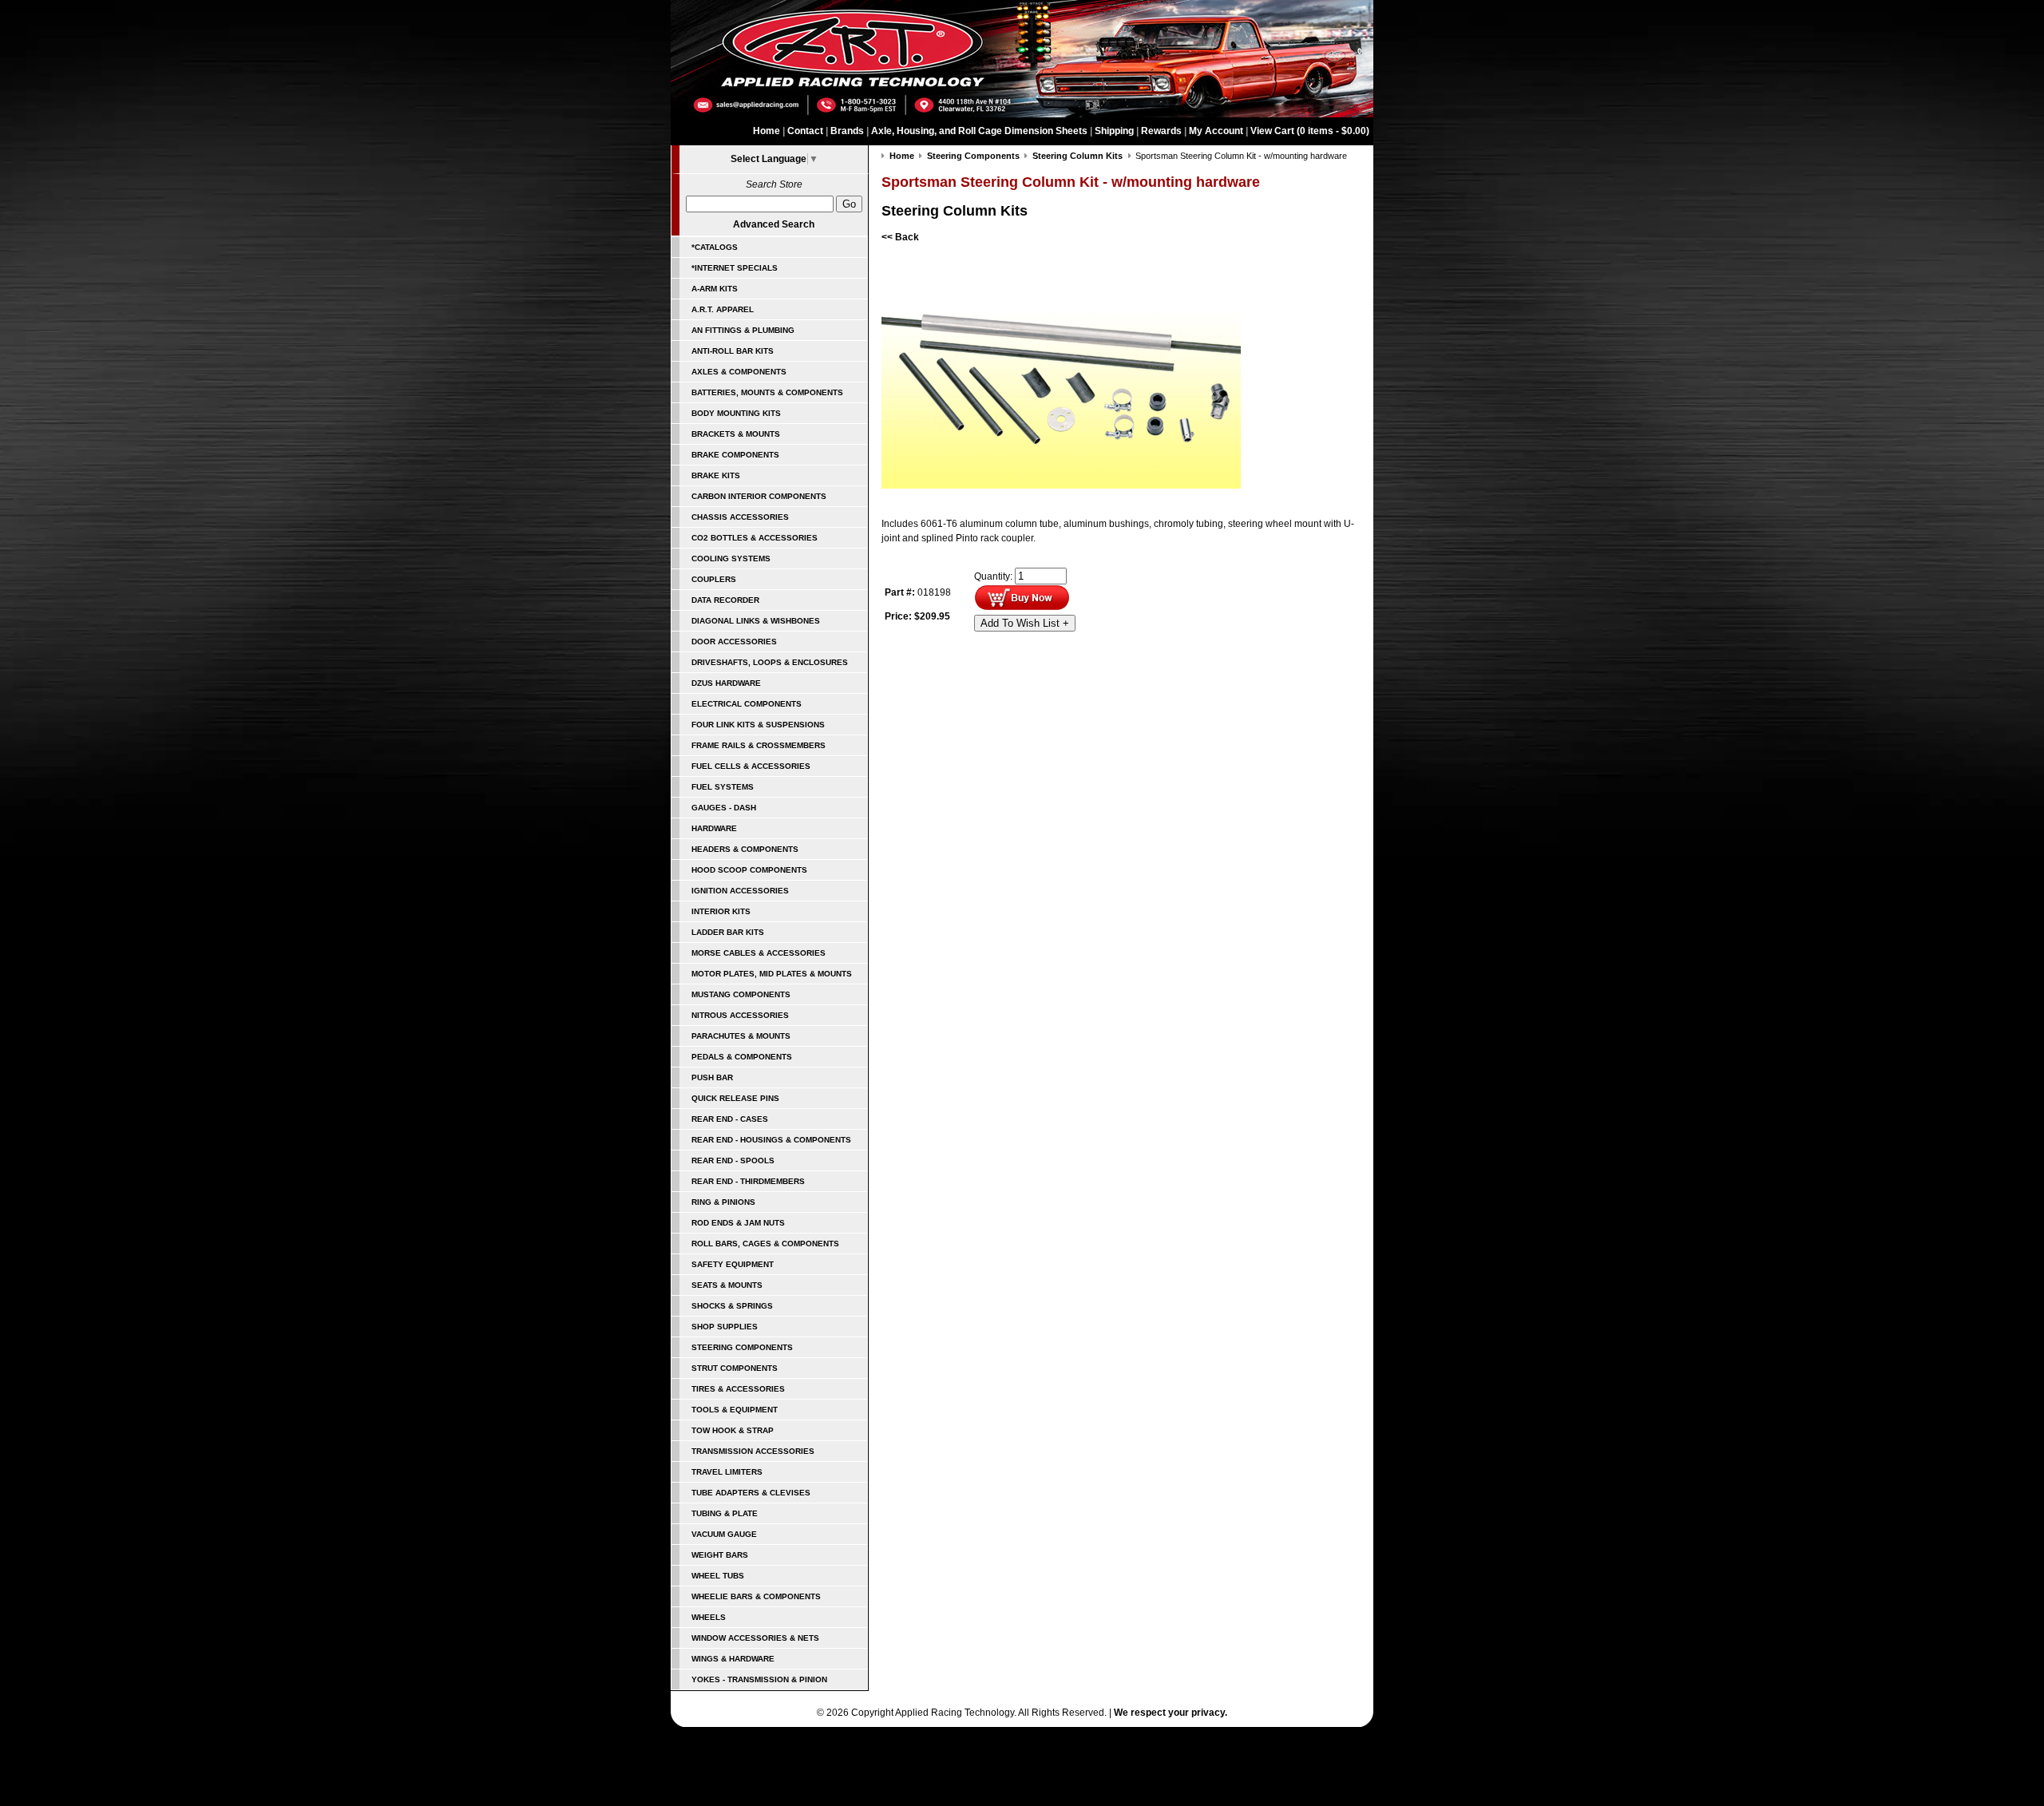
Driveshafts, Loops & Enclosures (770, 662)
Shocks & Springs (732, 1306)
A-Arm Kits (715, 289)
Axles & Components (739, 372)
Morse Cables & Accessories (759, 953)
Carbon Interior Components (759, 496)
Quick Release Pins (735, 1098)
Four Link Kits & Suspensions (758, 725)
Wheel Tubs (718, 1576)
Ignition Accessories (740, 891)
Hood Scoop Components (749, 870)
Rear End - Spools (733, 1160)
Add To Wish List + (1025, 623)
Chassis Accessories (740, 517)
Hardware (714, 828)
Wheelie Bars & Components (756, 1596)
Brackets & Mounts (736, 434)
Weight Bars (720, 1555)
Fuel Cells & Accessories (751, 766)
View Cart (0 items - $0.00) (1310, 131)
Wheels (709, 1617)
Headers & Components (745, 849)
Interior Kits (721, 911)
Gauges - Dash (724, 808)
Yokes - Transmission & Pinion (759, 1679)
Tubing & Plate (725, 1513)
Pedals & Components (742, 1057)
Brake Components (735, 455)
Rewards (1161, 131)
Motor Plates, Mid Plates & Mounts (772, 974)
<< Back (900, 237)
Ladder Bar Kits (728, 932)
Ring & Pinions (723, 1202)
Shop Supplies (725, 1327)
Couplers (714, 579)
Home (766, 131)
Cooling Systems (731, 558)
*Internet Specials (735, 268)
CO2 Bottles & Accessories (755, 538)
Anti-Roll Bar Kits (733, 351)
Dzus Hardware (726, 683)
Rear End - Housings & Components (771, 1140)
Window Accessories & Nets (755, 1638)
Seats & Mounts (727, 1285)
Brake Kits (716, 475)
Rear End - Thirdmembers (748, 1181)
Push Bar (712, 1077)
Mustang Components (741, 994)
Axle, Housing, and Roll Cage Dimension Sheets (979, 131)
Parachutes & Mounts (741, 1036)
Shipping (1114, 131)
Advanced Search (774, 224)
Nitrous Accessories (740, 1015)
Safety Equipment (733, 1264)
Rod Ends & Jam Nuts (738, 1223)
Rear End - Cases (730, 1119)
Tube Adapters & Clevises (751, 1493)
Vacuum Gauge (724, 1534)
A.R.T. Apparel (723, 309)
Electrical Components (747, 704)
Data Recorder (725, 600)
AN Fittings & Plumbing (743, 330)
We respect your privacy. (1171, 1713)
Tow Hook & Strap (733, 1430)
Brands (847, 131)
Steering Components (742, 1347)
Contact (805, 131)
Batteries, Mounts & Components (767, 392)
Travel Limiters (727, 1472)
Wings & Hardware (733, 1659)
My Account (1216, 131)
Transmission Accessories (753, 1451)
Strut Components (735, 1368)
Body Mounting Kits (736, 413)
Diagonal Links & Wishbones (756, 621)
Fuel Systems (723, 787)
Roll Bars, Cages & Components (765, 1244)
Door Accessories (734, 642)
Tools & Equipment (735, 1410)
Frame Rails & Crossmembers (759, 745)
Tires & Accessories (738, 1389)
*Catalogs (715, 247)
